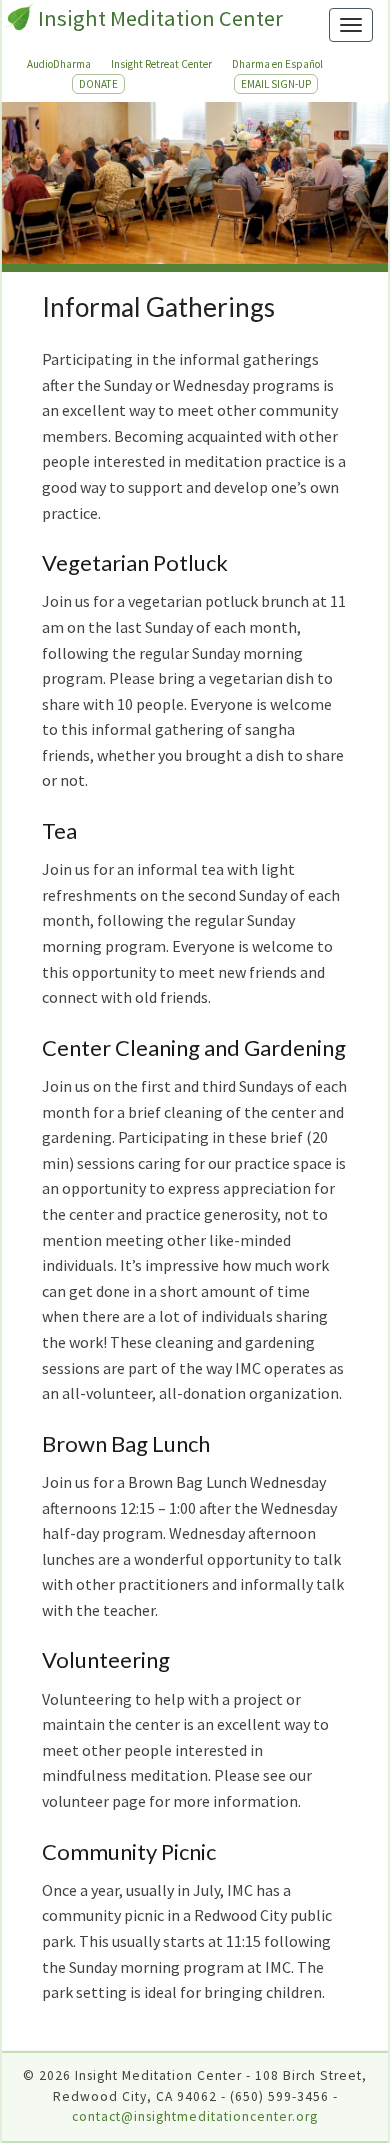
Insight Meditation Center (160, 18)
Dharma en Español (277, 64)
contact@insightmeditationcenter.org (195, 2116)
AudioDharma (59, 64)
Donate (98, 84)
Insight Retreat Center (161, 64)
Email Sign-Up (276, 84)
